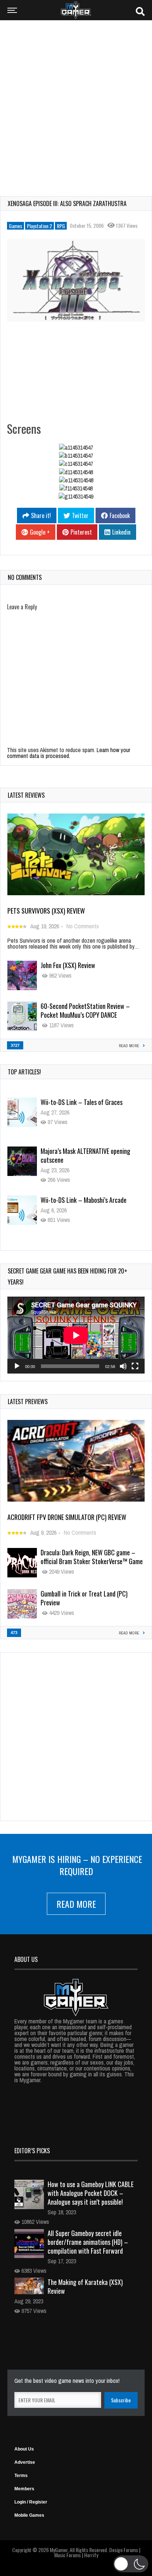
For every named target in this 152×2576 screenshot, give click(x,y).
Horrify (91, 2555)
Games (15, 226)
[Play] (17, 1366)
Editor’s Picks (32, 2151)
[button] (131, 2564)
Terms (21, 2476)
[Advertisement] (76, 103)
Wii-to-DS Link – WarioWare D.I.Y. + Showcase (84, 1204)
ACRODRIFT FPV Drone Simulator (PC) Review (67, 1517)
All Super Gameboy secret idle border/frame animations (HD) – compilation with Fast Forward (88, 2242)
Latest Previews (28, 1402)
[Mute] (123, 1366)
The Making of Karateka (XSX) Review (85, 2286)
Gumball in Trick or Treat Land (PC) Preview (84, 1598)
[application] (76, 1335)
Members (24, 2489)
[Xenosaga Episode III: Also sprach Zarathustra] (76, 280)
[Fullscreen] (135, 1366)
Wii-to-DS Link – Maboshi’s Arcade (84, 1151)
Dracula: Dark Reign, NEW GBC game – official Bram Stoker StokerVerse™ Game (92, 1557)
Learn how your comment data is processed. (69, 753)
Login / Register (31, 2502)
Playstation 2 (39, 226)
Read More (76, 1904)
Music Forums (68, 2555)
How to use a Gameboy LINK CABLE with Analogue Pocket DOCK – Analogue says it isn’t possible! (91, 2193)
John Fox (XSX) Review (68, 965)
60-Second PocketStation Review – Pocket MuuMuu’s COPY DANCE (85, 1010)
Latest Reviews (26, 795)
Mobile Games (29, 2515)
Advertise (25, 2462)
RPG (61, 226)
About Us (24, 2449)
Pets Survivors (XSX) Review (46, 911)
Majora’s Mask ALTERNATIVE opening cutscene (85, 1106)
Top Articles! (24, 1072)
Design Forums (124, 2550)
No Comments (83, 926)
